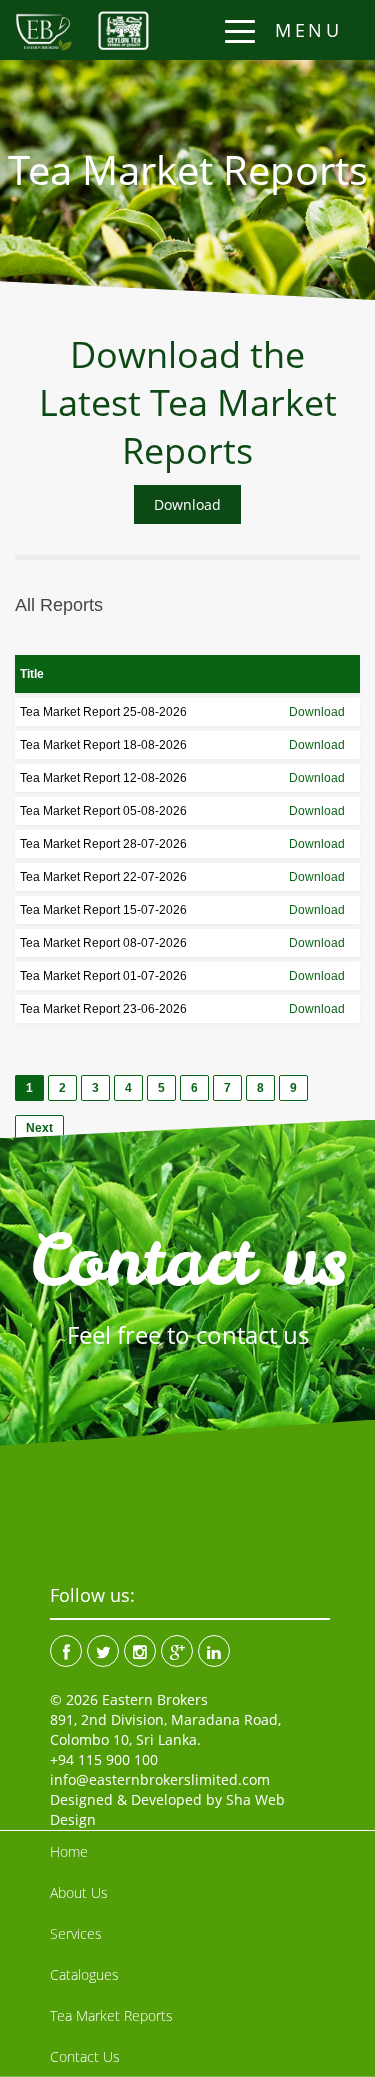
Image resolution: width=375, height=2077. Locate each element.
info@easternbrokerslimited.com (160, 1779)
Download (187, 504)
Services (76, 1933)
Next (39, 1128)
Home (69, 1851)
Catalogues (84, 1974)
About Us (79, 1892)
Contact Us (85, 2056)
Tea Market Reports (111, 2015)
